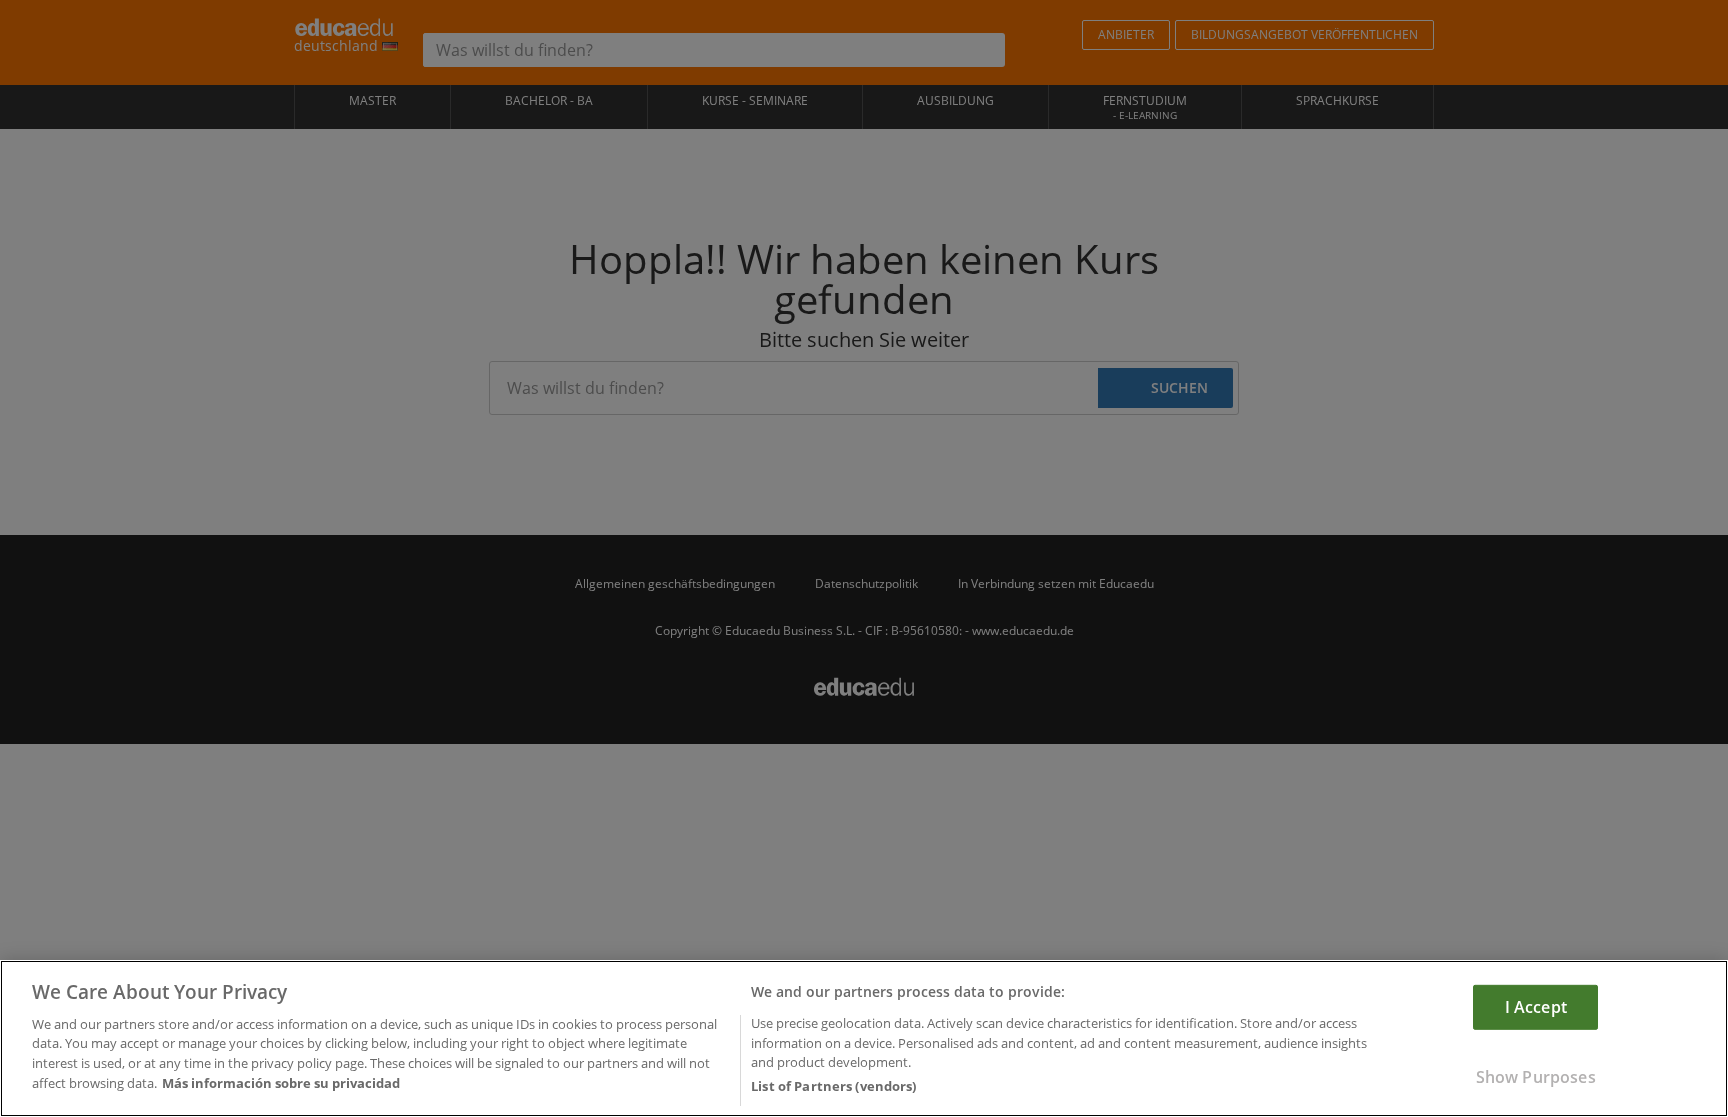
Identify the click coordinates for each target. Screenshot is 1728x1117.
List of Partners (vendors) (833, 1086)
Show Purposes (1536, 1077)
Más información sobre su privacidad (281, 1083)
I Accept (1536, 1006)
